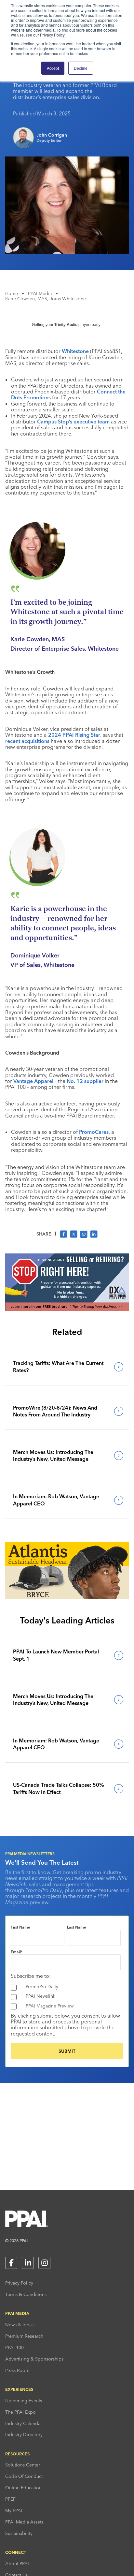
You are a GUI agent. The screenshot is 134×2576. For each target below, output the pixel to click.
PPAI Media (40, 293)
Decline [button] (81, 68)
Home (12, 293)
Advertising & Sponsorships (34, 2359)
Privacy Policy (19, 2283)
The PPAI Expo (20, 2412)
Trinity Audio (66, 325)
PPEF (10, 2499)
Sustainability (19, 2533)
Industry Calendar (24, 2423)
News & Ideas (19, 2325)
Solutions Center (23, 2465)
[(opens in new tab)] (67, 1309)
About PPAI (17, 2564)
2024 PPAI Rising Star (74, 735)
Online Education (23, 2488)
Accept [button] (53, 68)
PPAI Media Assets (24, 2522)
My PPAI (14, 2510)
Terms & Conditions (26, 2294)
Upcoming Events (24, 2401)
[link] (67, 1367)
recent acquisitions (27, 741)
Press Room (17, 2370)
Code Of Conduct (24, 2476)
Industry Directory (24, 2435)
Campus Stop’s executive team (73, 422)
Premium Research (24, 2336)
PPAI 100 (14, 2347)
